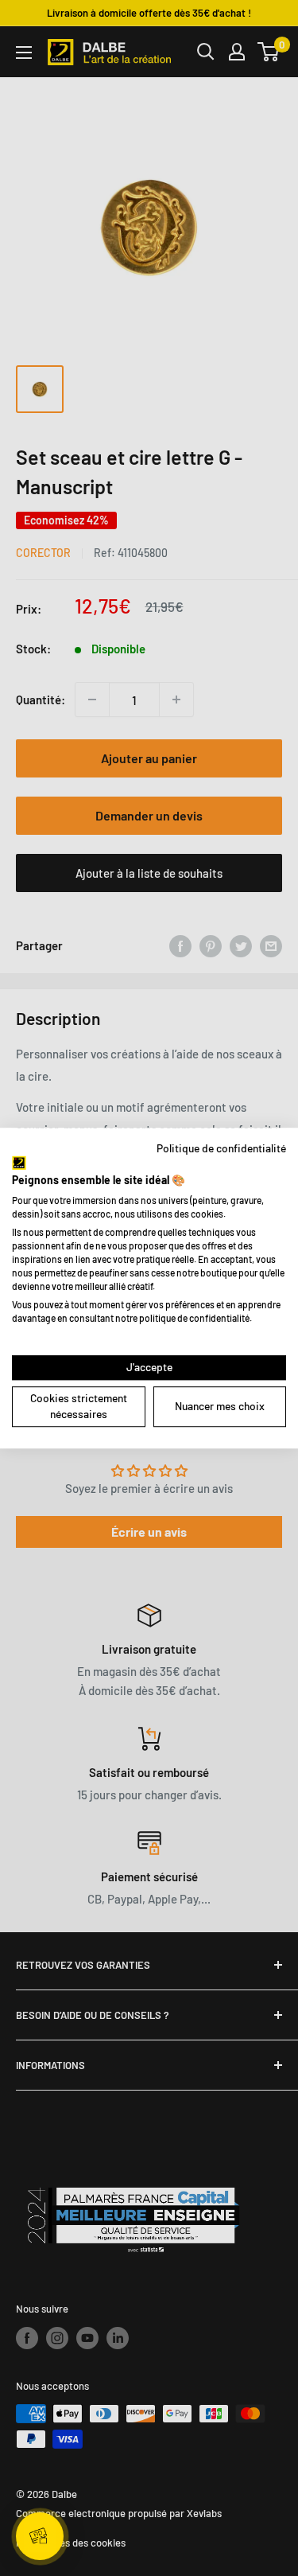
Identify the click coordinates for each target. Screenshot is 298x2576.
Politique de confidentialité (221, 1148)
